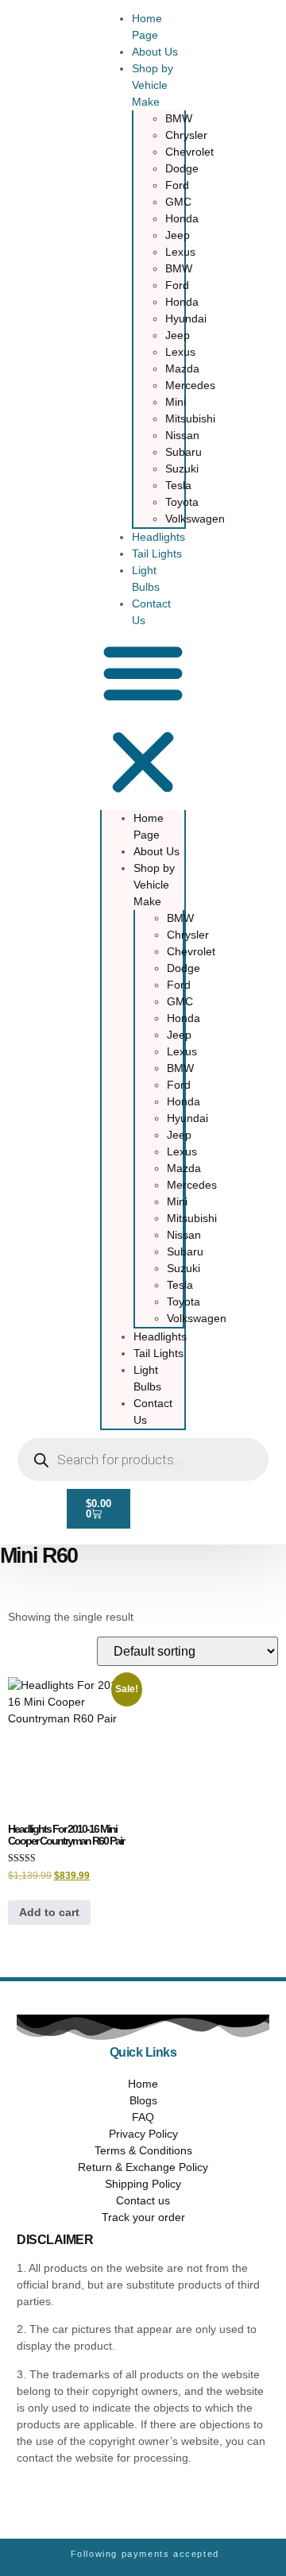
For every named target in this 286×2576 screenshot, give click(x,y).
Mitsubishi (190, 418)
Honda (182, 218)
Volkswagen (195, 519)
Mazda (182, 368)
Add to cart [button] (49, 1912)
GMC (178, 202)
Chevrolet (189, 152)
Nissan (182, 435)
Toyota (182, 502)
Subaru (184, 452)
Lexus (180, 252)
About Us (155, 52)
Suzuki (182, 469)
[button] (143, 719)
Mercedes (190, 385)
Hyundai (186, 318)
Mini (176, 402)
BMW (179, 118)
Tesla (178, 485)
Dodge (182, 168)
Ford (177, 185)
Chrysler (186, 135)
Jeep (178, 235)
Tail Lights (157, 553)
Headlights (158, 537)
